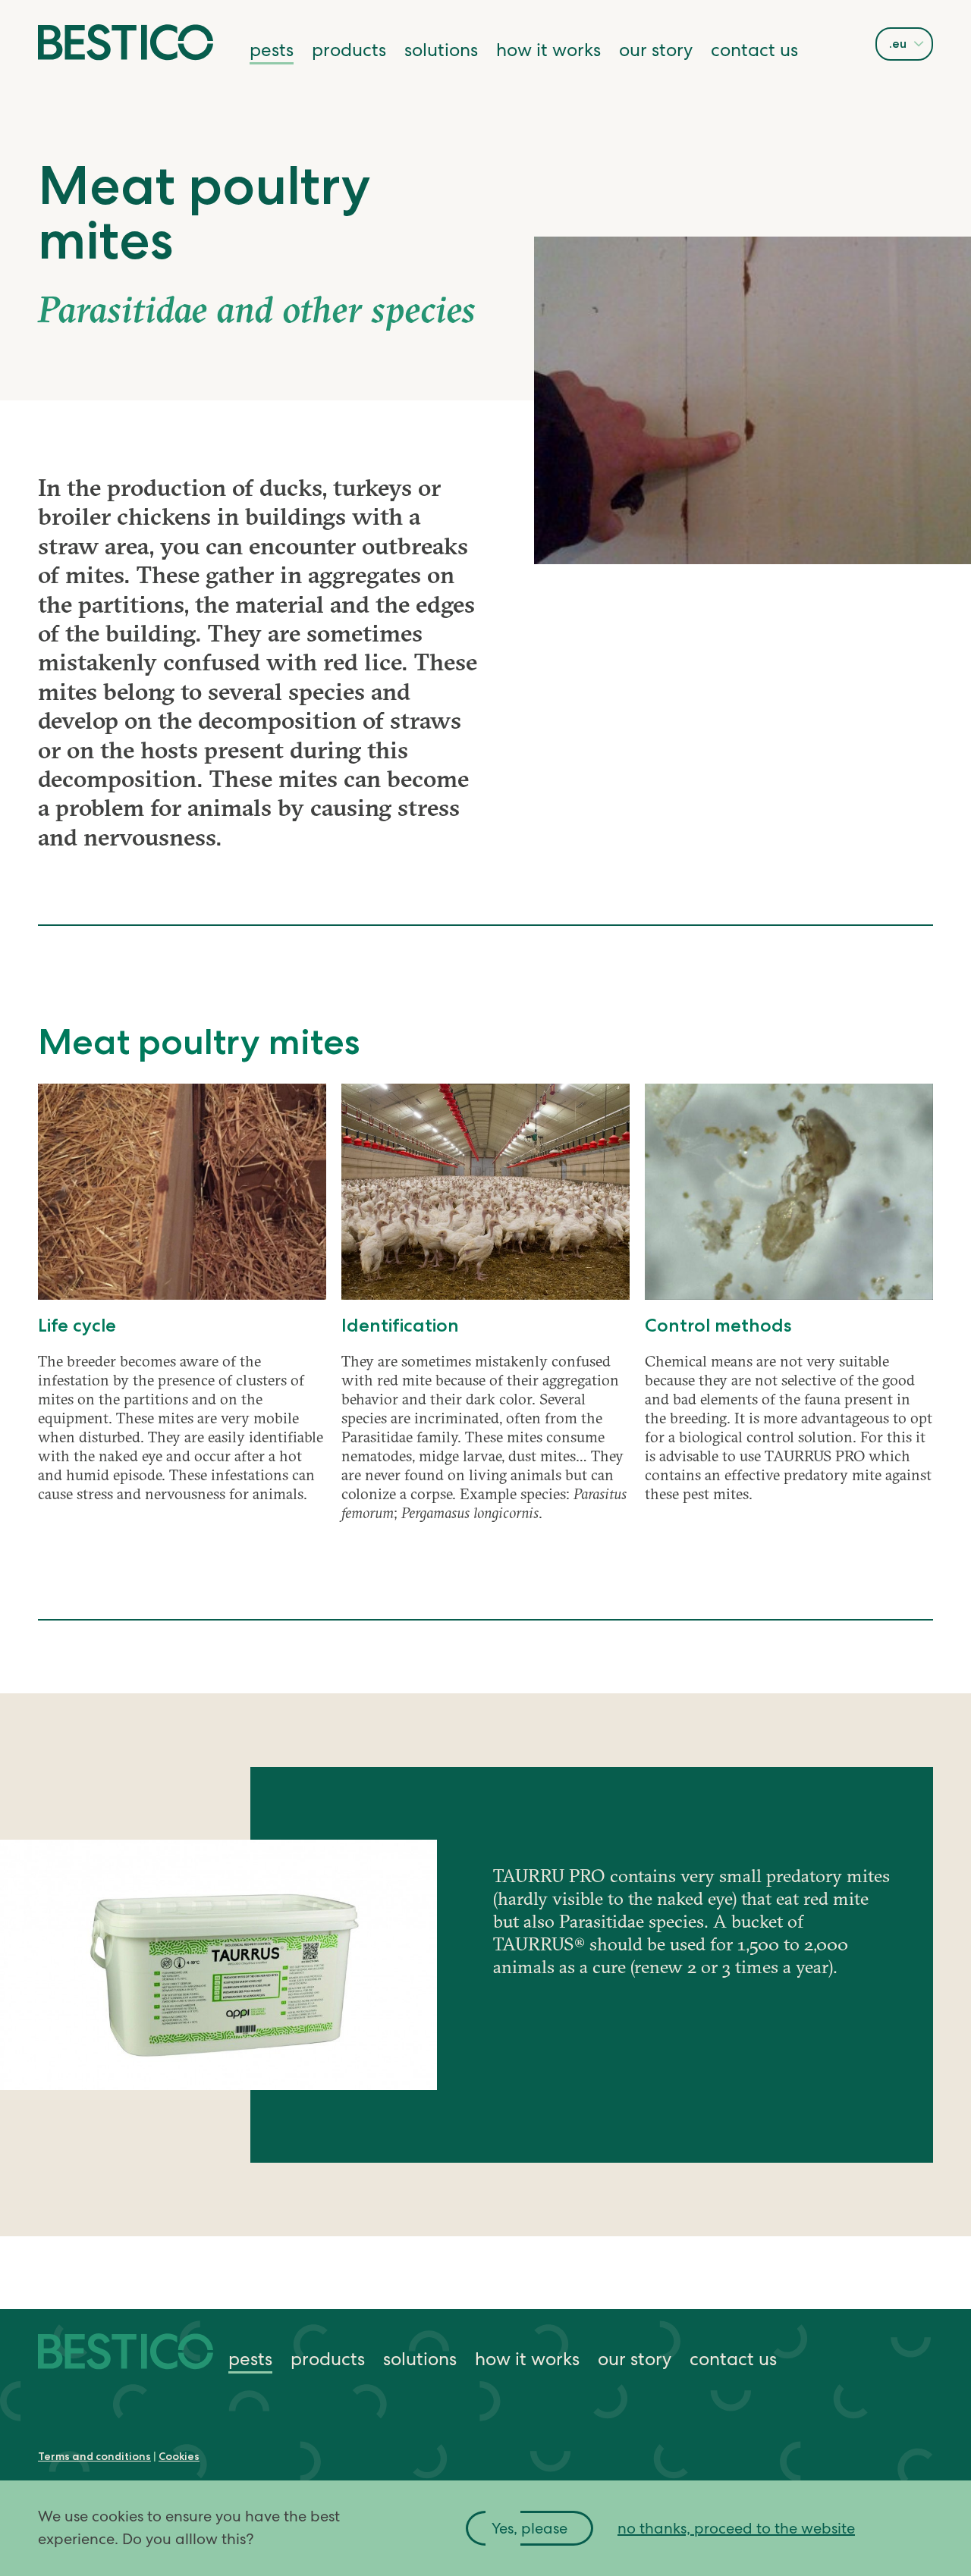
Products (349, 50)
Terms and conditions (94, 2456)
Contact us (754, 50)
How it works (548, 50)
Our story (656, 50)
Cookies (179, 2456)
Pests (272, 50)
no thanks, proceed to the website (736, 2528)
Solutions (441, 50)
